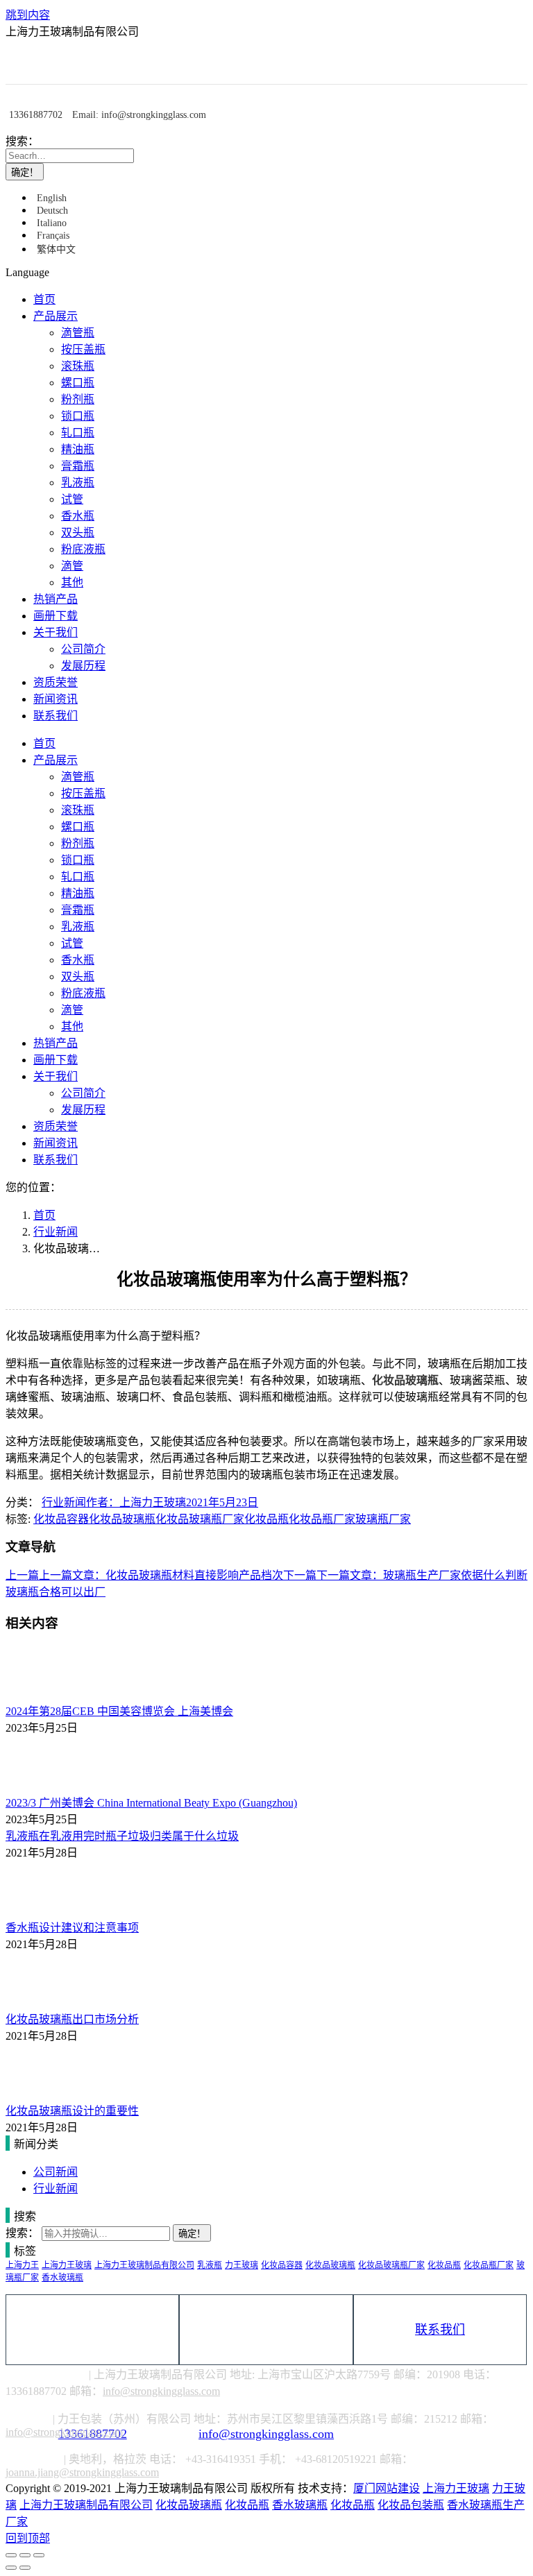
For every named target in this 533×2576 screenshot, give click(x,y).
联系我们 (440, 2330)
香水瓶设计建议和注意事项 (72, 1928)
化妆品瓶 (266, 1519)
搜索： (22, 141)
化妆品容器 (61, 1519)
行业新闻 (56, 1232)
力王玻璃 (242, 2265)
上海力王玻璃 (67, 2265)
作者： (136, 1502)
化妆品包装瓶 (411, 2505)
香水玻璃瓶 (62, 2278)
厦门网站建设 (387, 2488)
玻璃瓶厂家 (383, 1519)
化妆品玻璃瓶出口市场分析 (72, 2019)
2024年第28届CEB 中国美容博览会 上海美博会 (119, 1711)
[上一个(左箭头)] (11, 2568)
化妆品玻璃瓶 (405, 1380)
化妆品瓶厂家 (322, 1519)
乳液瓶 (210, 2265)
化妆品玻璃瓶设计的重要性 (72, 2111)
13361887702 (36, 115)
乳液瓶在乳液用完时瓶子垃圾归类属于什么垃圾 (122, 1836)
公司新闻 (56, 2172)
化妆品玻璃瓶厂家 (200, 1519)
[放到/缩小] (39, 2555)
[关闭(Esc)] (11, 2555)
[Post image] (44, 1695)
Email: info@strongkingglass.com (139, 115)
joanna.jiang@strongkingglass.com (82, 2472)
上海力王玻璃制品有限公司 (144, 2265)
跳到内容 (28, 15)
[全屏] (25, 2555)
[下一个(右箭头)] (25, 2568)
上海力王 (22, 2265)
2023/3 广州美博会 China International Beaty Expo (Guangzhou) (151, 1803)
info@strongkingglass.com (266, 2330)
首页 (44, 1215)
